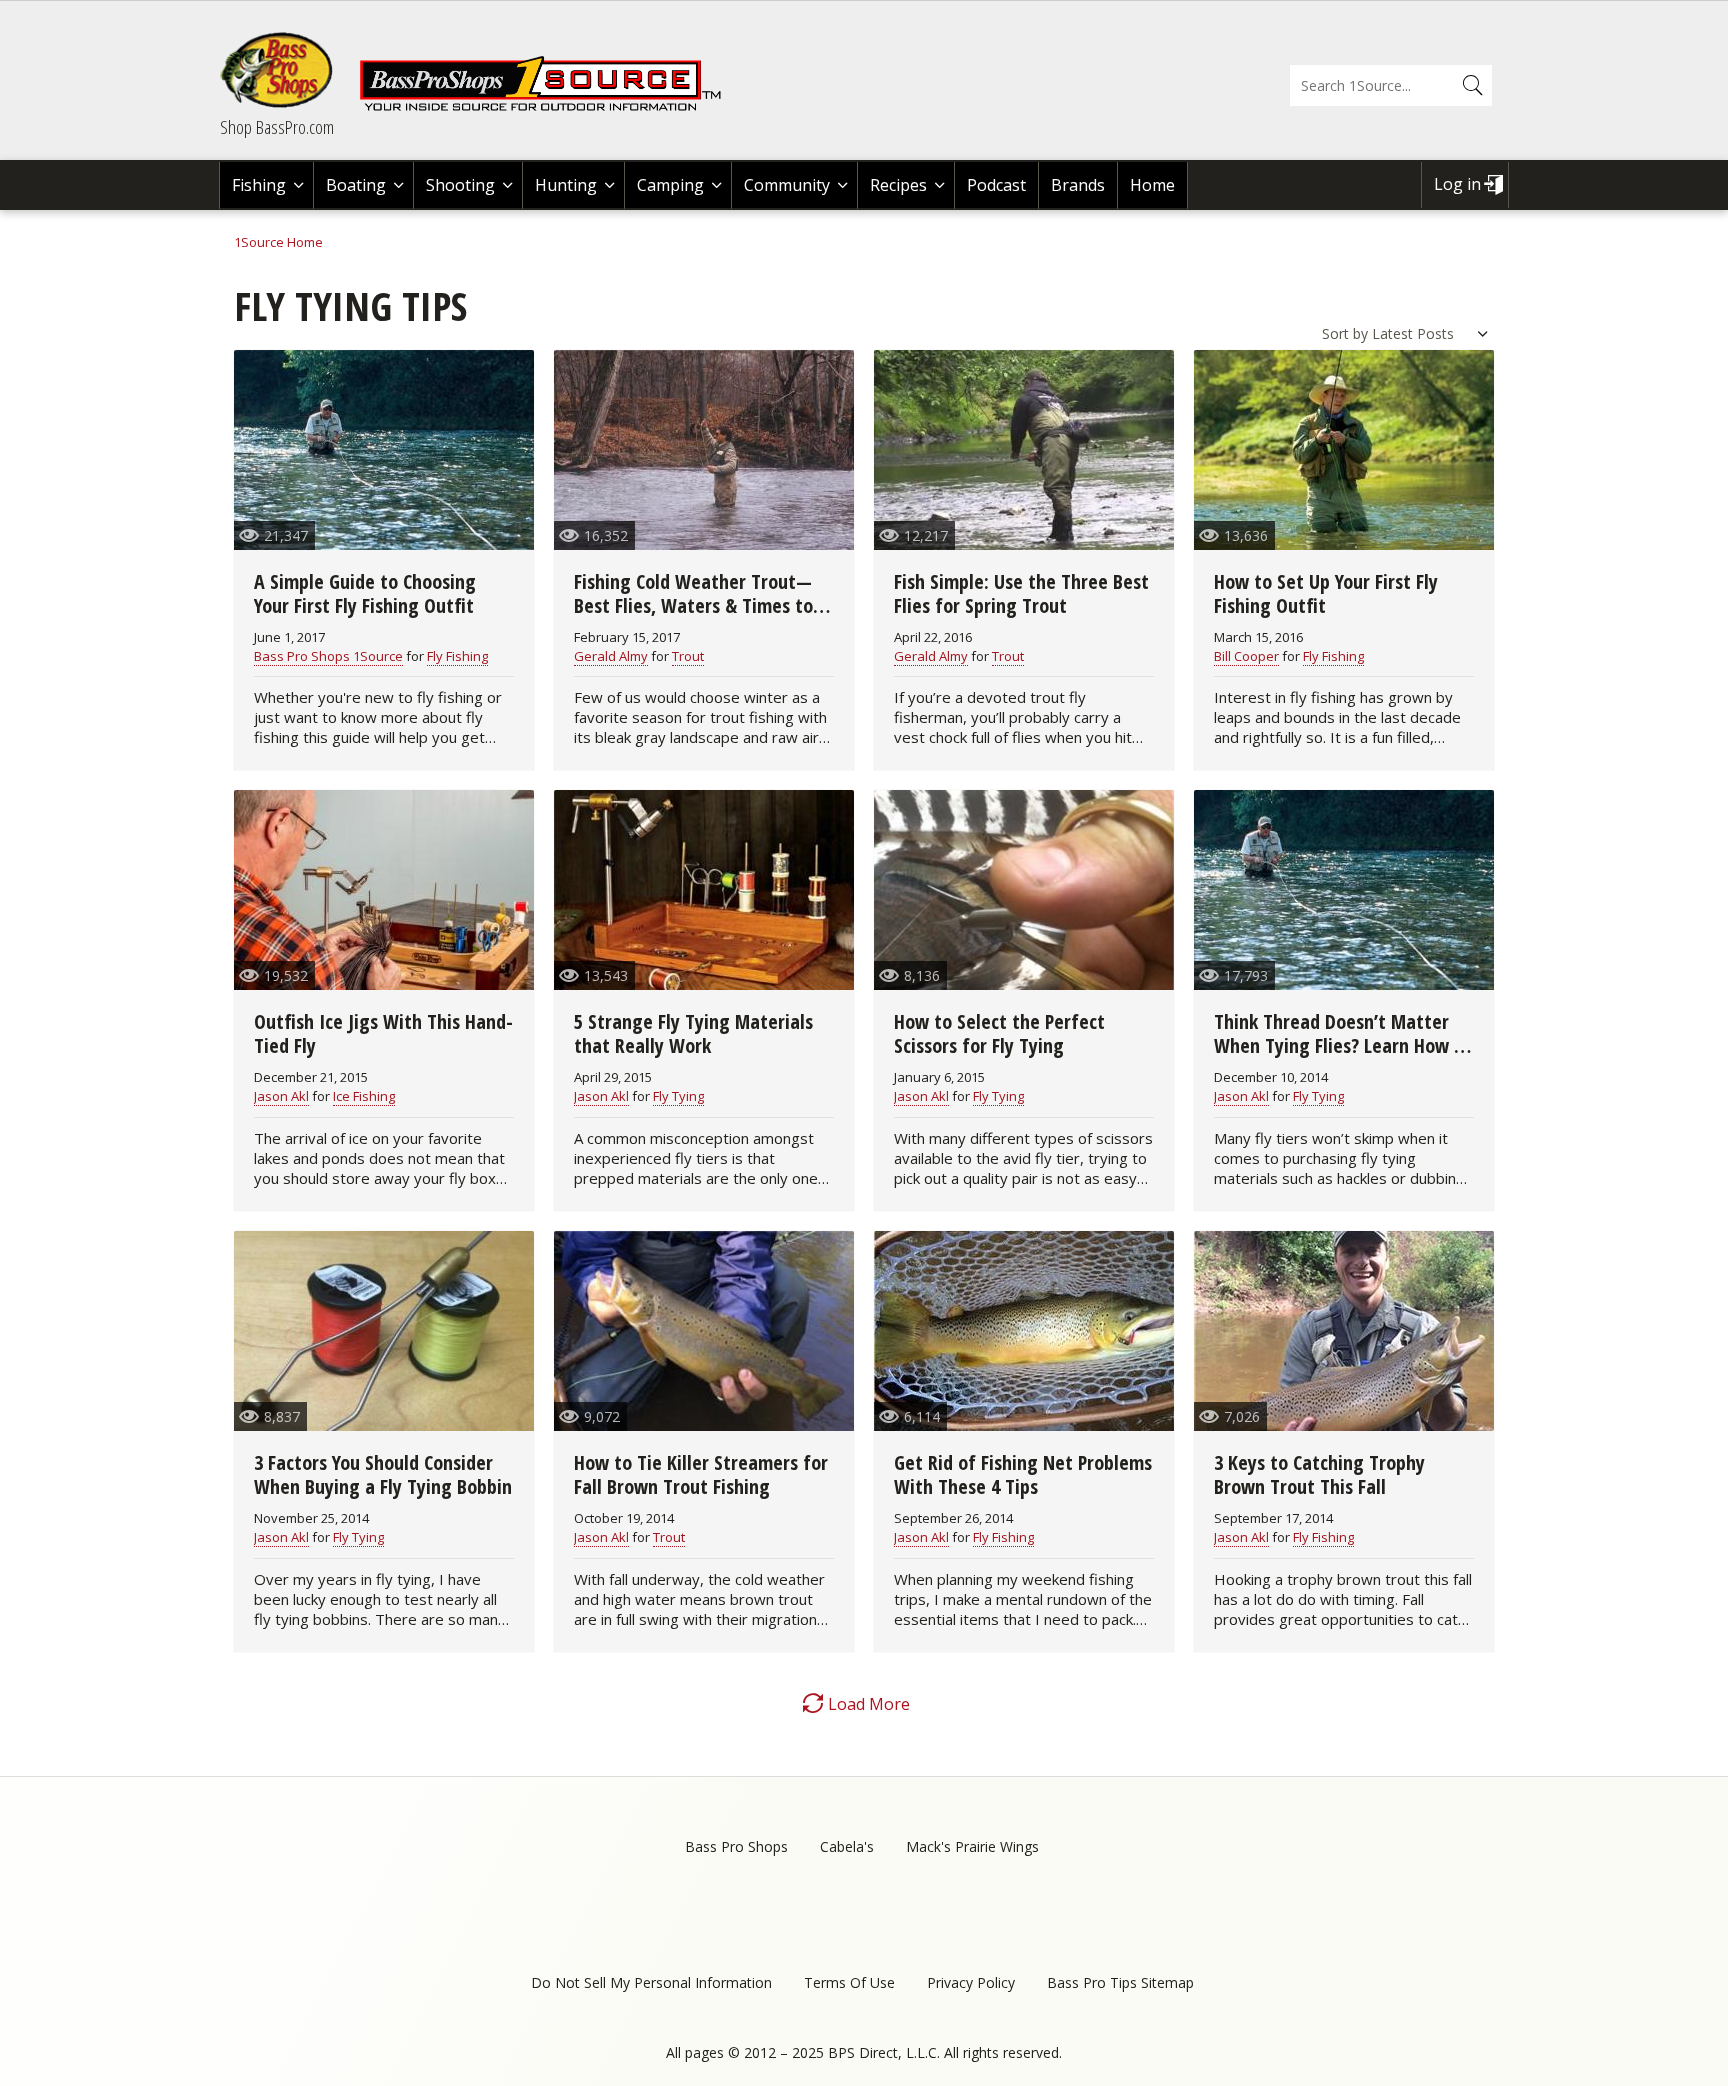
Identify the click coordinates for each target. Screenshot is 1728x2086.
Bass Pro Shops (736, 1846)
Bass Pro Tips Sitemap (1120, 1982)
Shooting (460, 185)
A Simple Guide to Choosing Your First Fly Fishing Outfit (365, 593)
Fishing (259, 185)
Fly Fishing (457, 656)
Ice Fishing (364, 1096)
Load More (869, 1704)
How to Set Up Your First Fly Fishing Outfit (1326, 593)
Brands (1078, 185)
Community (787, 185)
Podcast (996, 185)
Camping (670, 185)
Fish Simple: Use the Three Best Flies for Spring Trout (1021, 593)
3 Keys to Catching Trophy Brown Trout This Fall (1319, 1474)
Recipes (898, 185)
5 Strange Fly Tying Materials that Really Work (693, 1033)
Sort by (1345, 333)
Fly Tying (678, 1096)
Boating (356, 185)
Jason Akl (281, 1096)
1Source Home (278, 242)
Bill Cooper (1246, 656)
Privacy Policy (971, 1982)
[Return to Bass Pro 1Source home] (549, 107)
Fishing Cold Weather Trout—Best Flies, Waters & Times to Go (693, 605)
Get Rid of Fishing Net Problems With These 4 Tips (1023, 1474)
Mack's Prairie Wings (972, 1846)
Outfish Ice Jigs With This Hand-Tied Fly (383, 1033)
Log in (1457, 184)
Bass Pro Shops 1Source (328, 656)
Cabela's (847, 1846)
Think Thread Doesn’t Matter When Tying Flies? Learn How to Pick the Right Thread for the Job (1343, 1057)
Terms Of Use (849, 1982)
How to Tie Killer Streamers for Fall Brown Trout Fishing (701, 1474)
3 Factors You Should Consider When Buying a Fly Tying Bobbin (383, 1474)
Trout (688, 656)
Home (1152, 185)
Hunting (566, 185)
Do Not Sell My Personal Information (651, 1982)
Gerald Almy (611, 656)
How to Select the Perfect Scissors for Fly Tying (999, 1033)
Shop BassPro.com (277, 127)
